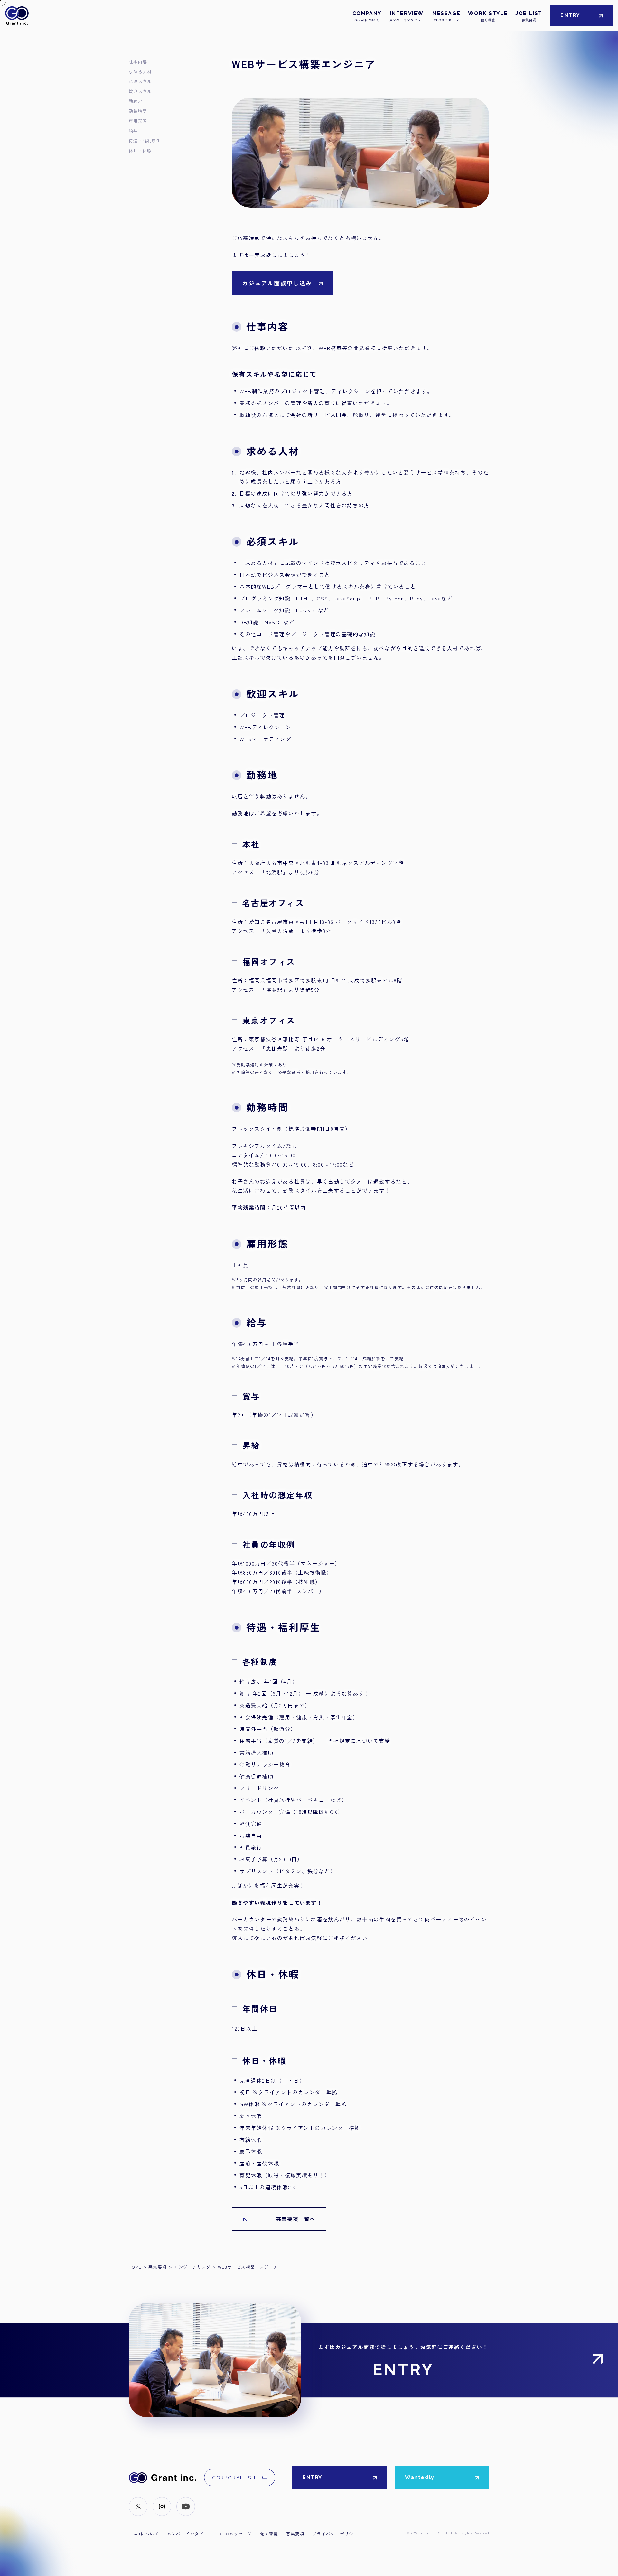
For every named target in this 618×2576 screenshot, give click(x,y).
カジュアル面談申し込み (277, 283)
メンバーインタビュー (190, 2534)
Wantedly (420, 2477)
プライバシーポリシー (335, 2534)
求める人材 (140, 72)
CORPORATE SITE (236, 2477)
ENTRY (570, 15)
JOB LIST (529, 16)
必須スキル (140, 81)
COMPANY (367, 16)
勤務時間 (138, 111)
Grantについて (144, 2534)
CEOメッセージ (236, 2534)
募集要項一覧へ (296, 2219)
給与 (133, 131)
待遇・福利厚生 (145, 140)
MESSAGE (446, 16)
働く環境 (269, 2534)
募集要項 (295, 2534)
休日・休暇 (140, 150)
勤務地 (136, 101)
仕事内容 (138, 62)
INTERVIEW (407, 16)
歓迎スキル (140, 91)
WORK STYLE (488, 16)
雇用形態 (138, 121)
